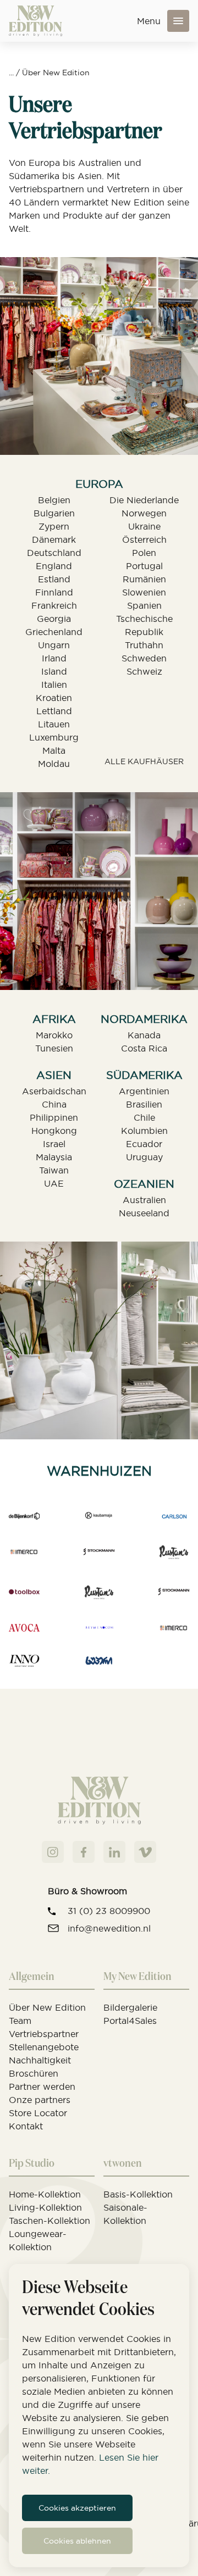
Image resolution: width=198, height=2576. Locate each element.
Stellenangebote (44, 2047)
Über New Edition (56, 73)
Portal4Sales (130, 2021)
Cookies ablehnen (77, 2541)
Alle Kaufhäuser (144, 761)
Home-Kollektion (45, 2194)
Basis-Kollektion (138, 2194)
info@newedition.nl (109, 1928)
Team (20, 2021)
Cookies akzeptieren (77, 2508)
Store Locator (38, 2113)
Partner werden (42, 2087)
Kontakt (26, 2126)
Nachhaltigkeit (40, 2060)
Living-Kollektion (45, 2207)
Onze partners (40, 2100)
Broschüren (34, 2073)
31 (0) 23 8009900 (109, 1911)
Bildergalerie (130, 2007)
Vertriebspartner (44, 2034)
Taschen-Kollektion (50, 2221)
